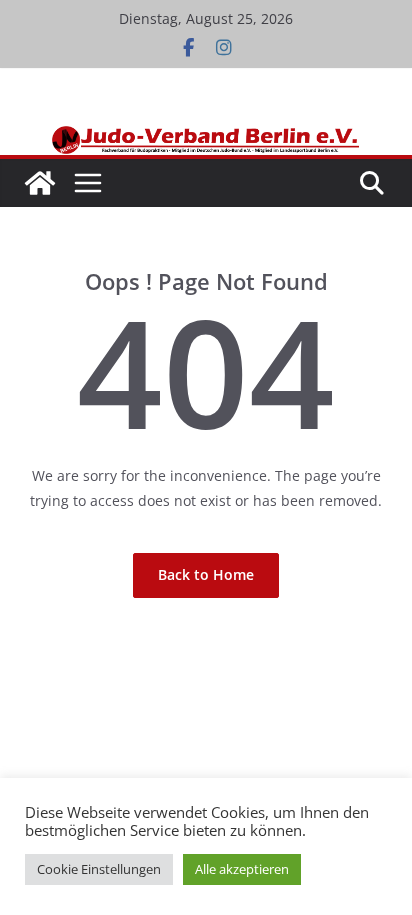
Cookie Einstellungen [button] (99, 869)
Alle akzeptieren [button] (242, 869)
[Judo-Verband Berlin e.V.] (206, 134)
